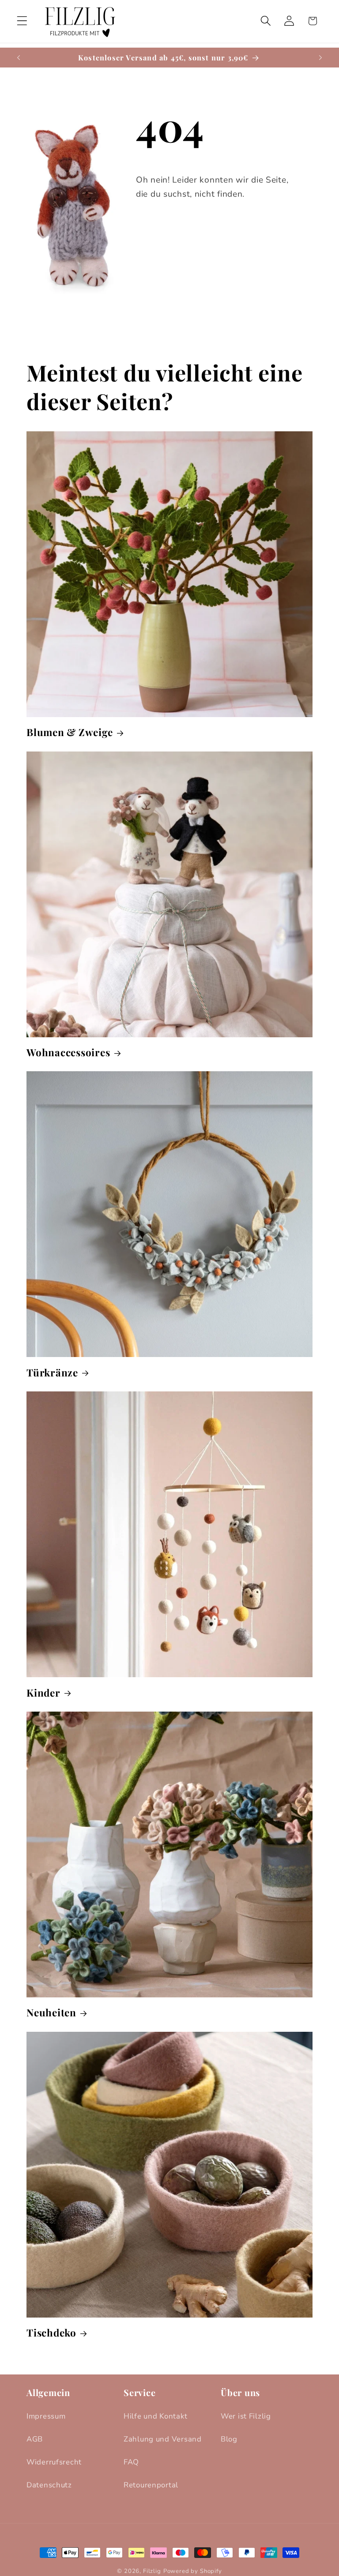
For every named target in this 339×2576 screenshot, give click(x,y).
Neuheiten (51, 2013)
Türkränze (52, 1373)
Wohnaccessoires (68, 1052)
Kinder (43, 1693)
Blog (229, 2439)
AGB (35, 2439)
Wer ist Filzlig (246, 2416)
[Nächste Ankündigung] (320, 57)
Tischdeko (51, 2333)
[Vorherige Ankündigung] (19, 57)
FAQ (131, 2462)
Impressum (46, 2416)
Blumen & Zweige (70, 732)
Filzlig (152, 2571)
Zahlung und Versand (163, 2439)
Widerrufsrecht (54, 2462)
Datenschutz (49, 2485)
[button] (22, 21)
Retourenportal (151, 2485)
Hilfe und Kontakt (155, 2416)
